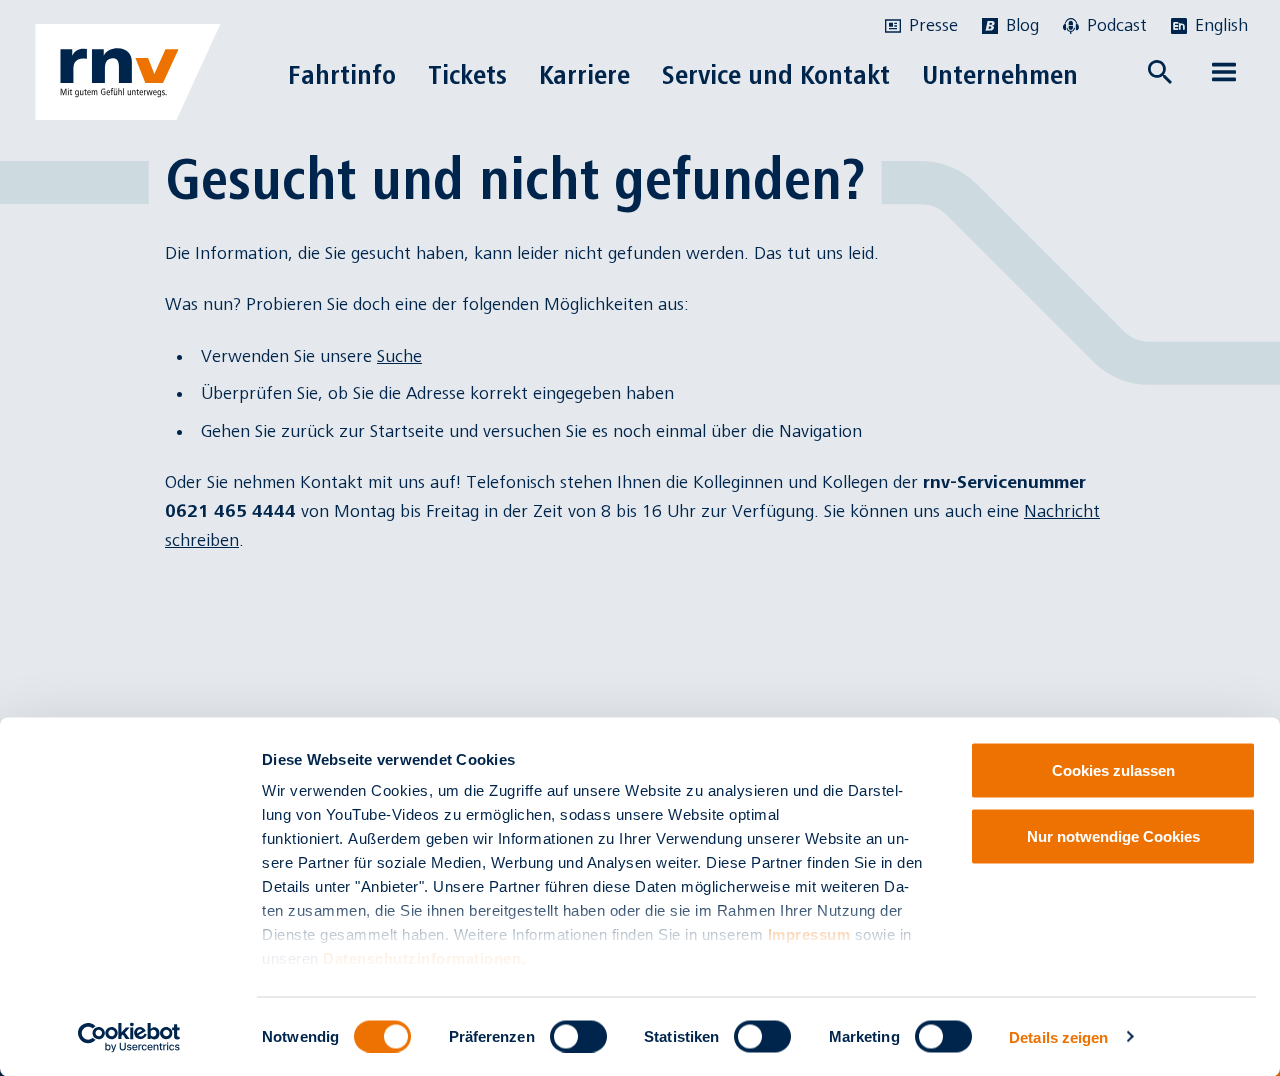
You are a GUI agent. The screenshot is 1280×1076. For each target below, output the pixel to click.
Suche (399, 356)
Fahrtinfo (342, 75)
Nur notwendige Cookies (1113, 835)
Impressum (809, 934)
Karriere (584, 75)
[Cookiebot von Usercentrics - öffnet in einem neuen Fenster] (129, 1037)
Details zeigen (1058, 1036)
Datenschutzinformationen (422, 958)
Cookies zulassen (1113, 770)
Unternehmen (1000, 75)
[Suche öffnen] (1160, 72)
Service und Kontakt (776, 75)
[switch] (578, 1036)
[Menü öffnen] (1224, 72)
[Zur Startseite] (128, 72)
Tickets (467, 75)
